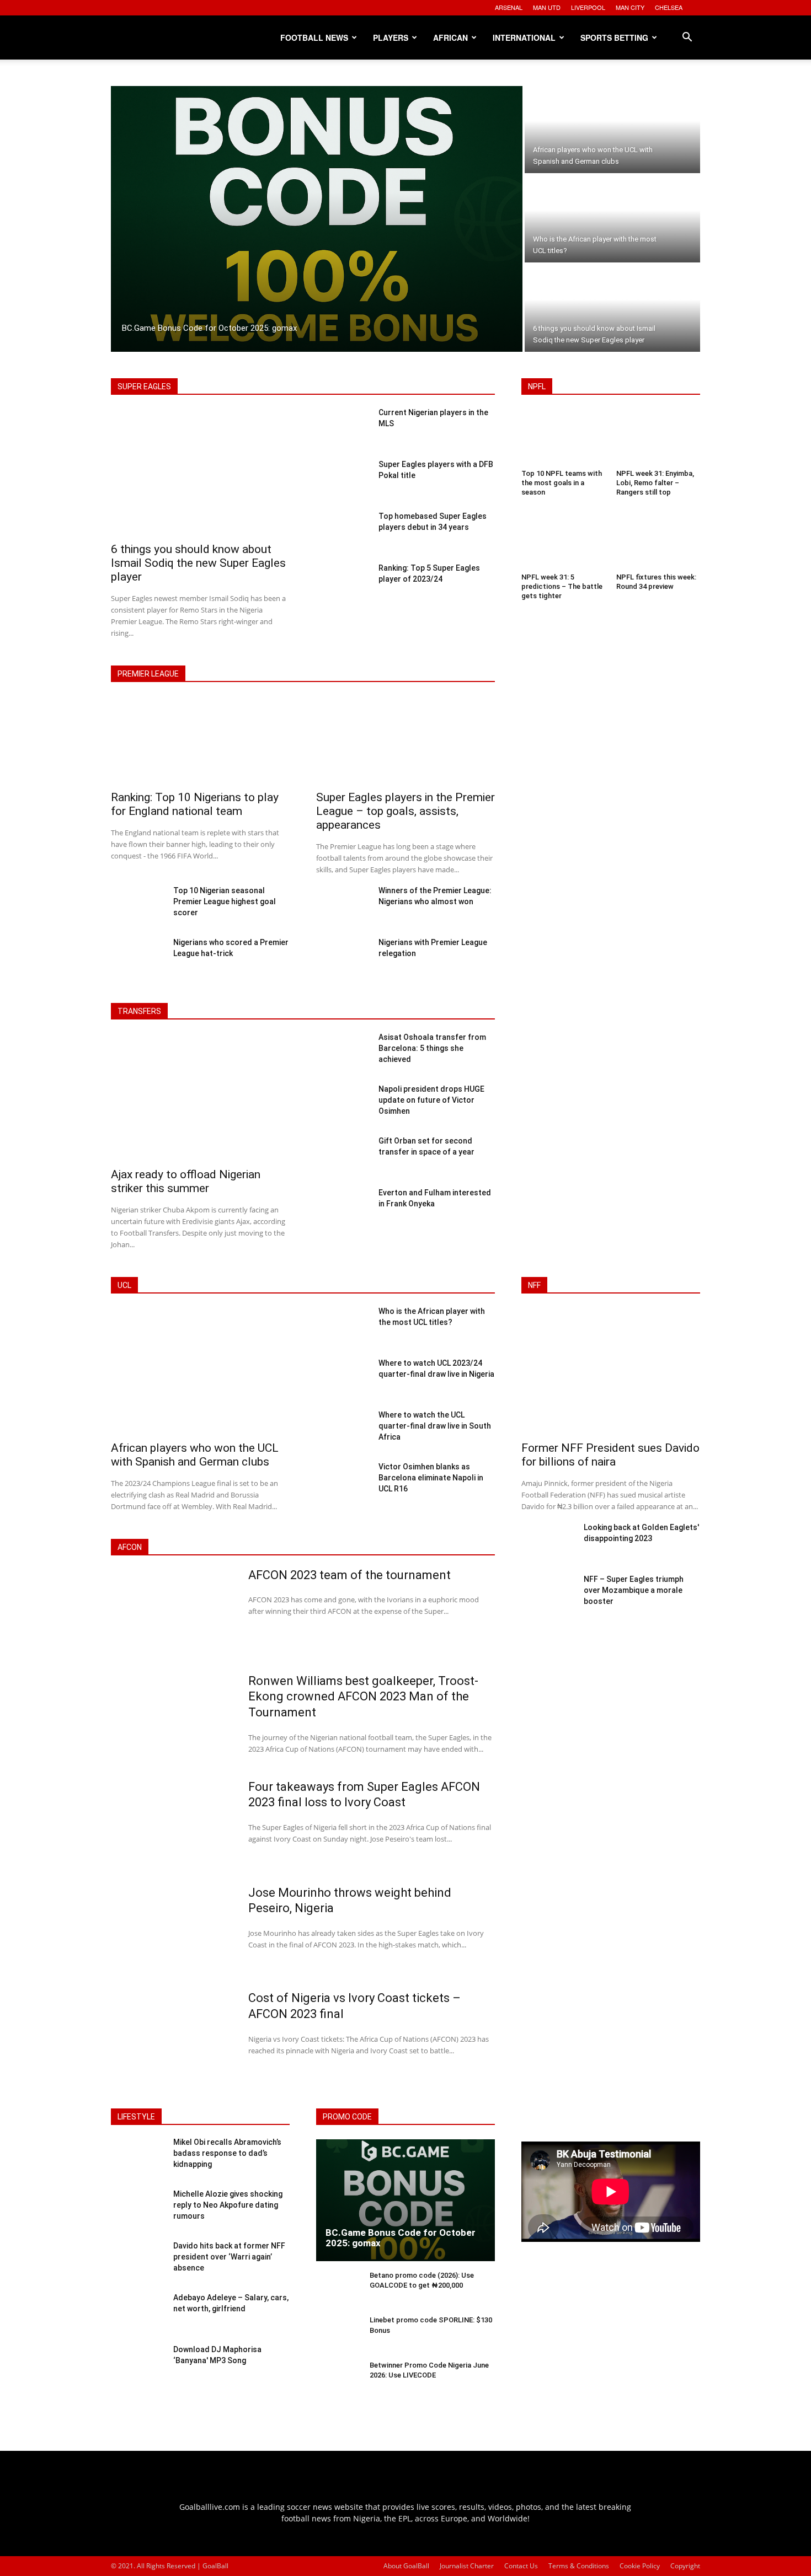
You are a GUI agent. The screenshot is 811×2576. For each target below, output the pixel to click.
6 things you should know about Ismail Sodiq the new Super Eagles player (198, 563)
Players (391, 37)
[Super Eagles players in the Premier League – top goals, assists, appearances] (405, 741)
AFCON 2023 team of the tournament (350, 1575)
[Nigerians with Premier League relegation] (343, 958)
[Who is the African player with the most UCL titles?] (612, 219)
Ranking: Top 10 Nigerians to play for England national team (195, 804)
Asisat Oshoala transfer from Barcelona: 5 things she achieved (432, 1048)
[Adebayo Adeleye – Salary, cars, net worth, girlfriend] (138, 2314)
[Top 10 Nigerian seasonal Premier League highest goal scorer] (138, 906)
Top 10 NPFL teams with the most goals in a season (562, 483)
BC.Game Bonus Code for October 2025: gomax (401, 2238)
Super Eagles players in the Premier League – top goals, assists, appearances (405, 811)
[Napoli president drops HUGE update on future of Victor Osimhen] (343, 1104)
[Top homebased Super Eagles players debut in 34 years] (343, 532)
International (524, 37)
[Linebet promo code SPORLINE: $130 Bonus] (338, 2334)
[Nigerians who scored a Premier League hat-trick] (138, 958)
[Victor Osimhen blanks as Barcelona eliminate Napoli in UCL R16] (343, 1482)
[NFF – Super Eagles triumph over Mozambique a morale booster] (548, 1595)
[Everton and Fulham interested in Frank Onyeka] (343, 1208)
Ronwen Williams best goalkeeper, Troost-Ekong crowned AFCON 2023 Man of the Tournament (363, 1697)
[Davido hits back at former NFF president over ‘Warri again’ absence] (138, 2262)
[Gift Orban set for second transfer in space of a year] (343, 1156)
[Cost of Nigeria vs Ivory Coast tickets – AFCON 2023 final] (172, 2036)
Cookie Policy (640, 2566)
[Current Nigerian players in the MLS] (343, 428)
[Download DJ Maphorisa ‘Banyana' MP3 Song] (138, 2365)
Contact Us (521, 2566)
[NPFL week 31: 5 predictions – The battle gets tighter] (563, 542)
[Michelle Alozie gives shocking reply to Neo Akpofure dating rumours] (138, 2210)
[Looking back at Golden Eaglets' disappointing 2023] (548, 1543)
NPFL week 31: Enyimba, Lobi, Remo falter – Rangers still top (655, 483)
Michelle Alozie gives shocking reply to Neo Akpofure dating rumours (228, 2205)
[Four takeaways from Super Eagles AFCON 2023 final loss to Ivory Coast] (172, 1824)
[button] (687, 38)
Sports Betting (614, 37)
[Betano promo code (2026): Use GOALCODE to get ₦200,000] (338, 2290)
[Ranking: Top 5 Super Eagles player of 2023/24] (343, 583)
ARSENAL (509, 7)
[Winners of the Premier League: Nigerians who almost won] (343, 906)
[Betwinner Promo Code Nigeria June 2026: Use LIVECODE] (338, 2379)
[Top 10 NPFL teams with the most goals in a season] (563, 438)
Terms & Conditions (579, 2566)
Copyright (685, 2566)
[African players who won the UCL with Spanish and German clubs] (612, 130)
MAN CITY (630, 7)
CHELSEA (669, 7)
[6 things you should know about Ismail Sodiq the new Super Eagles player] (612, 308)
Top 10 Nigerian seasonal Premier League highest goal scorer (225, 901)
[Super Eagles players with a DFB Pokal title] (343, 480)
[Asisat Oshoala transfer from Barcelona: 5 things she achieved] (343, 1053)
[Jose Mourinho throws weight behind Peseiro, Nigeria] (172, 1930)
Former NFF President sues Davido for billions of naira (610, 1455)
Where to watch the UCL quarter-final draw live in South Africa (435, 1426)
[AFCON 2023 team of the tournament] (172, 1613)
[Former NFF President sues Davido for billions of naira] (611, 1372)
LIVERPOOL (588, 7)
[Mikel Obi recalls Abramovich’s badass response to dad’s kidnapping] (138, 2158)
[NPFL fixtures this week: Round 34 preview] (658, 542)
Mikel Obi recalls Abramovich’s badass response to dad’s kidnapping (227, 2153)
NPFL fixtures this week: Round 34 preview (656, 582)
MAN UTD (547, 7)
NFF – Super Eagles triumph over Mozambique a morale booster (634, 1590)
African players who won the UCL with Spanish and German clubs (195, 1455)
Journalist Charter (467, 2566)
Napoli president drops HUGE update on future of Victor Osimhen (431, 1100)
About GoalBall (406, 2566)
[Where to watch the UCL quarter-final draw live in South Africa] (343, 1430)
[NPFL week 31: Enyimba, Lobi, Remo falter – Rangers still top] (658, 438)
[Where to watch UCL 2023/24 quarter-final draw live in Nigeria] (343, 1378)
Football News (314, 37)
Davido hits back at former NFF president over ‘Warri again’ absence (229, 2256)
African (450, 37)
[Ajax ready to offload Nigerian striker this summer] (200, 1098)
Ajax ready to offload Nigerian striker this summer (186, 1181)
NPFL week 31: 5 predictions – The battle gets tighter (562, 586)
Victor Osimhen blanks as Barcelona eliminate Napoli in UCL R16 (431, 1478)
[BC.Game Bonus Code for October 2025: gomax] (317, 219)
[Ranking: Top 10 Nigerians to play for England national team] (200, 741)
